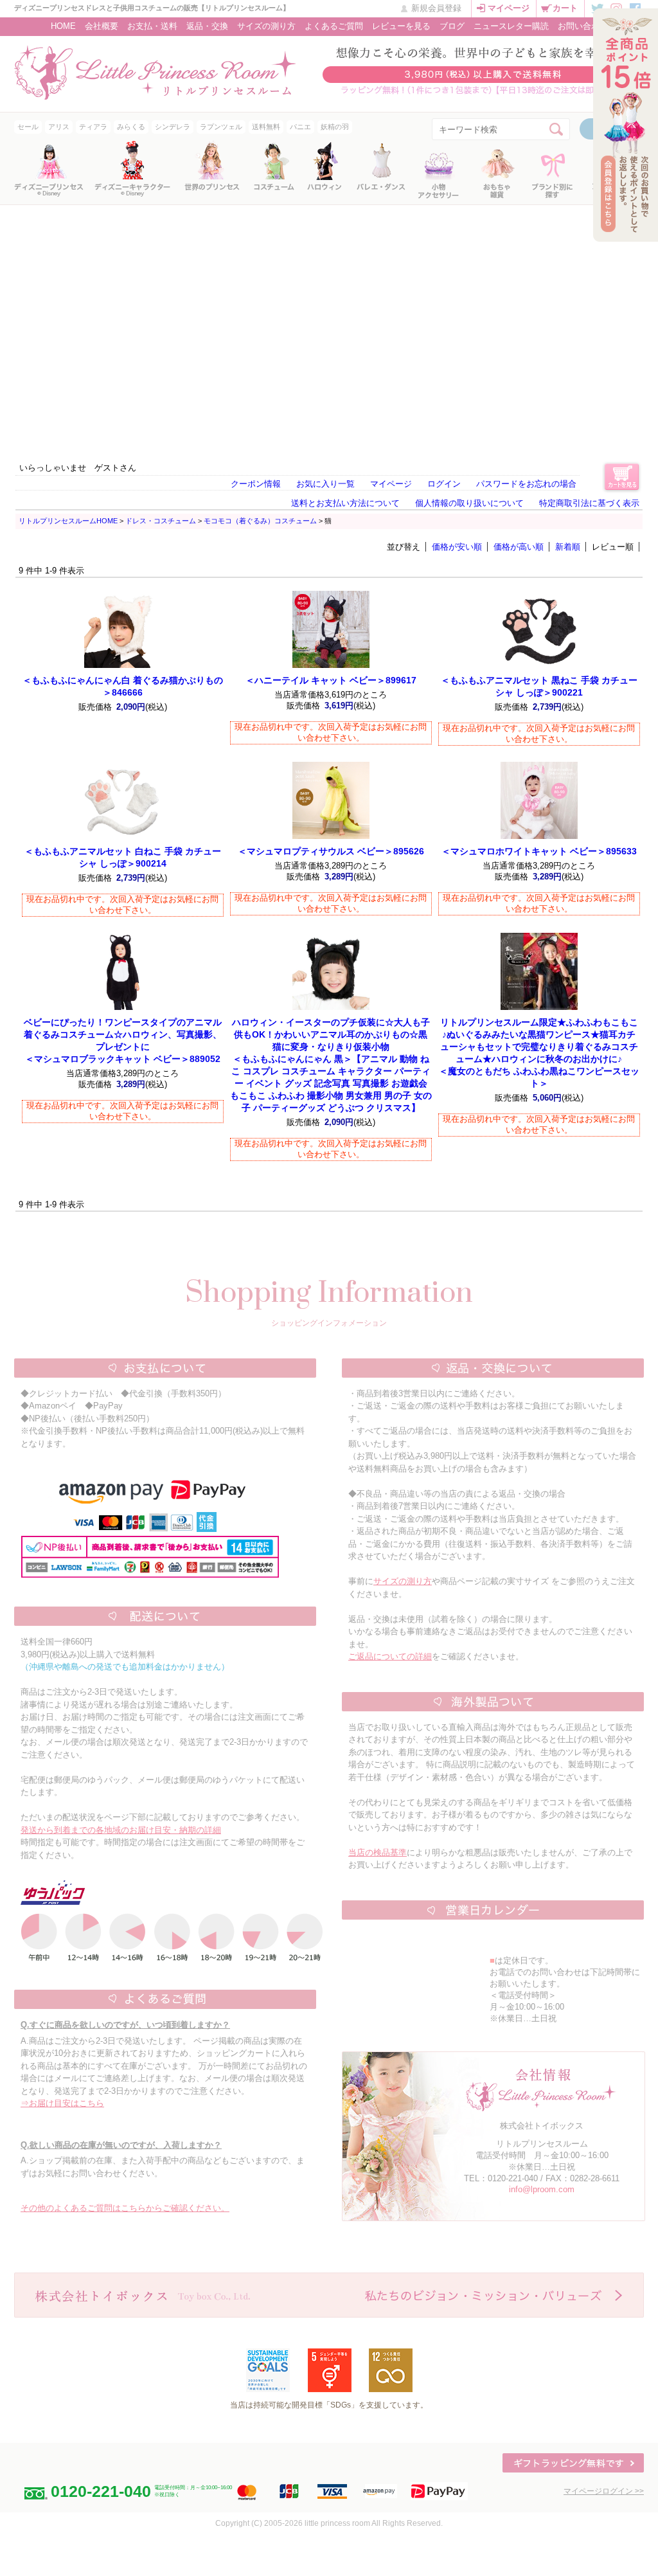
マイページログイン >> (604, 2491)
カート (565, 8)
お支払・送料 (152, 26)
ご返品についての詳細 (390, 1656)
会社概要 (102, 26)
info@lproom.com (542, 2189)
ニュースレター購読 (511, 26)
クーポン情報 (256, 484)
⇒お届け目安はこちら (62, 2103)
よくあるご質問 (334, 26)
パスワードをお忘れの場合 (526, 484)
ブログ (452, 26)
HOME (63, 26)
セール (28, 127)
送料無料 (266, 127)
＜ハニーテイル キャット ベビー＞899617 (331, 680)
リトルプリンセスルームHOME (68, 521)
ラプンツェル (221, 127)
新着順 (568, 547)
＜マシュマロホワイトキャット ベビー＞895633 (539, 851)
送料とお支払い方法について (345, 503)
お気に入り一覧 (325, 484)
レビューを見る (401, 26)
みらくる (131, 127)
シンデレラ (173, 127)
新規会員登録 (436, 8)
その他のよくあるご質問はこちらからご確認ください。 (125, 2208)
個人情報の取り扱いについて (469, 503)
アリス (59, 127)
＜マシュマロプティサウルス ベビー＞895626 (331, 851)
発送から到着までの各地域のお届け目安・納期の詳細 (121, 1830)
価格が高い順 (519, 547)
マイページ (509, 8)
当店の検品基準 (378, 1852)
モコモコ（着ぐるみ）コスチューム (260, 521)
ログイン (444, 484)
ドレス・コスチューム (161, 521)
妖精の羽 (335, 127)
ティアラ (93, 127)
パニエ (300, 127)
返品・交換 (207, 26)
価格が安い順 (457, 547)
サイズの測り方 (266, 26)
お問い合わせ (583, 26)
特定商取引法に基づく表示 (589, 503)
